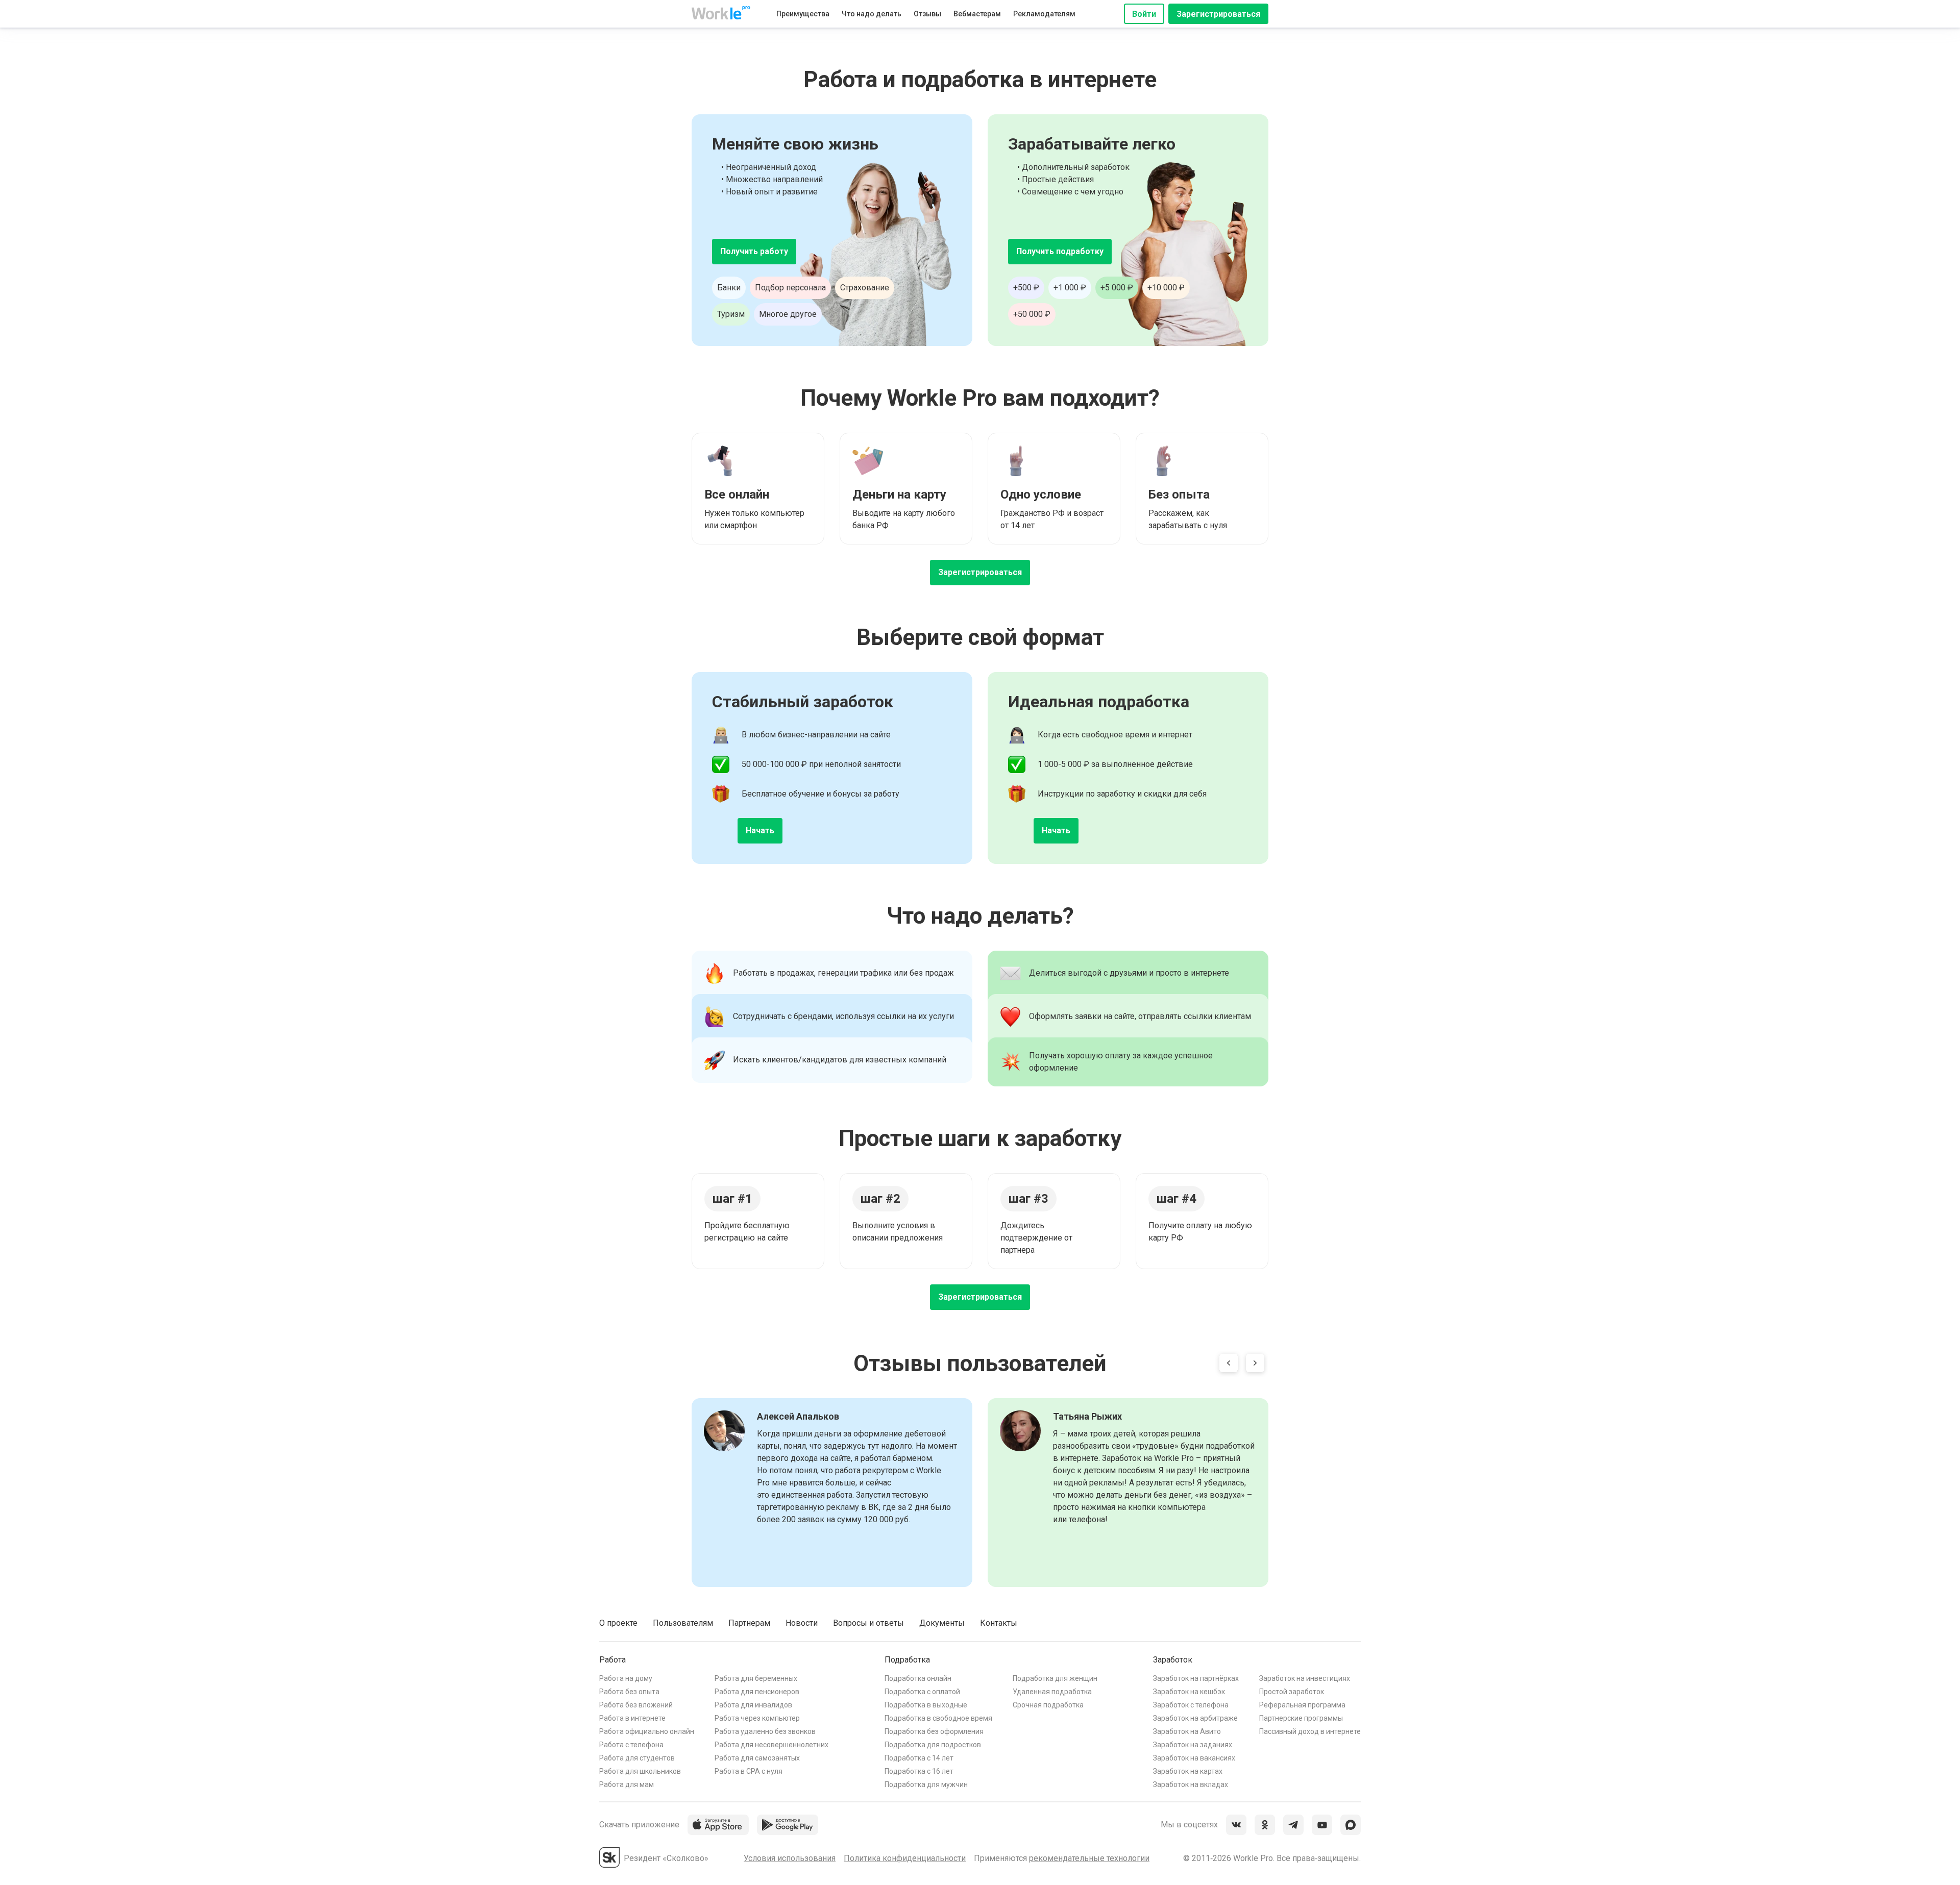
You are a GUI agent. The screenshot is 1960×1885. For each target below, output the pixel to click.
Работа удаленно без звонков (765, 1731)
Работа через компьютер (757, 1718)
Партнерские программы (1301, 1718)
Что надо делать (872, 14)
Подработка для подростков (933, 1745)
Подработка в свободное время (938, 1718)
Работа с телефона (631, 1745)
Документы (942, 1623)
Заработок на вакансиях (1194, 1758)
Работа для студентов (637, 1758)
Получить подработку (1060, 251)
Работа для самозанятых (757, 1758)
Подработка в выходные (926, 1705)
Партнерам (749, 1623)
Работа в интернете (632, 1718)
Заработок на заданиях (1193, 1745)
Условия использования (790, 1858)
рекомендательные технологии (1089, 1858)
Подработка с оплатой (922, 1692)
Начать (760, 830)
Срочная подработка (1048, 1705)
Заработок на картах (1188, 1771)
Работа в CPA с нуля (749, 1771)
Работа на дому (626, 1678)
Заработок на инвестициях (1305, 1678)
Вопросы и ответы (868, 1623)
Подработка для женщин (1055, 1678)
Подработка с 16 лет (919, 1771)
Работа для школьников (640, 1771)
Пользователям (683, 1623)
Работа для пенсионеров (757, 1692)
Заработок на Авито (1187, 1731)
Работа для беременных (756, 1678)
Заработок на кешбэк (1189, 1692)
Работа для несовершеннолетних (771, 1745)
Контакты (999, 1623)
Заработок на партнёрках (1196, 1678)
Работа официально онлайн (647, 1731)
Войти (1144, 14)
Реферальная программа (1302, 1705)
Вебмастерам (977, 14)
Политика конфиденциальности (905, 1858)
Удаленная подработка (1052, 1692)
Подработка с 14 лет (919, 1758)
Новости (802, 1623)
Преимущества (803, 14)
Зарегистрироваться (1218, 14)
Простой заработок (1292, 1692)
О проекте (618, 1623)
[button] (1229, 1365)
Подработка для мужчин (926, 1784)
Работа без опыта (629, 1692)
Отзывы (927, 14)
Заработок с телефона (1191, 1705)
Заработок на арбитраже (1195, 1718)
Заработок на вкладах (1191, 1784)
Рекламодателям (1044, 14)
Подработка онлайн (918, 1678)
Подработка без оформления (934, 1731)
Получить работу (754, 251)
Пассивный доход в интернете (1310, 1731)
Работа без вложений (636, 1705)
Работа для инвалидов (753, 1705)
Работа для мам (627, 1784)
